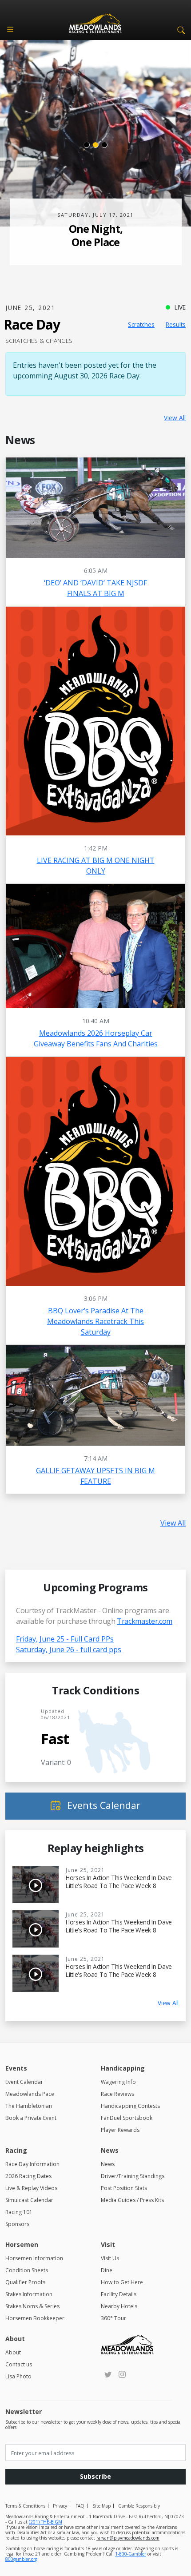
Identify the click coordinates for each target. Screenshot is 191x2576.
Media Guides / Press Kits (132, 2200)
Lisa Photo (18, 2376)
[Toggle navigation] (10, 29)
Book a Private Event (31, 2118)
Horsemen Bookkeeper (35, 2318)
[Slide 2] (95, 145)
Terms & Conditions (25, 2506)
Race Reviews (117, 2094)
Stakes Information (29, 2294)
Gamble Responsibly (139, 2506)
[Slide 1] (87, 145)
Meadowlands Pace (30, 2094)
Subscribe (95, 2476)
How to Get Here (122, 2282)
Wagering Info (118, 2082)
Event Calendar (24, 2082)
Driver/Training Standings (133, 2176)
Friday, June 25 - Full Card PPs (65, 1639)
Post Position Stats (124, 2188)
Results (176, 324)
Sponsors (17, 2224)
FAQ (80, 2506)
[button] (179, 29)
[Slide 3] (104, 145)
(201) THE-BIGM (46, 2522)
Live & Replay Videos (31, 2188)
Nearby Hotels (119, 2306)
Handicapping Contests (130, 2106)
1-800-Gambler (131, 2554)
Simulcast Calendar (29, 2200)
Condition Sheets (27, 2270)
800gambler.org (21, 2559)
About (13, 2352)
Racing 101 (19, 2212)
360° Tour (113, 2318)
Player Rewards (120, 2130)
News (108, 2164)
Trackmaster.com (145, 1621)
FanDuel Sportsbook (127, 2118)
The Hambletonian (29, 2106)
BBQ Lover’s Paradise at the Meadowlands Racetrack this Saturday (95, 1321)
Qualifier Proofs (25, 2282)
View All (175, 418)
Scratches (141, 324)
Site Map (101, 2506)
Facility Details (119, 2294)
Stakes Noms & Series (32, 2306)
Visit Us (110, 2258)
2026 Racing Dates (28, 2176)
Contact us (19, 2364)
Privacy (60, 2506)
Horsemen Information (34, 2258)
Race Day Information (32, 2164)
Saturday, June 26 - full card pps (69, 1650)
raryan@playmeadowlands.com (128, 2538)
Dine (107, 2270)
